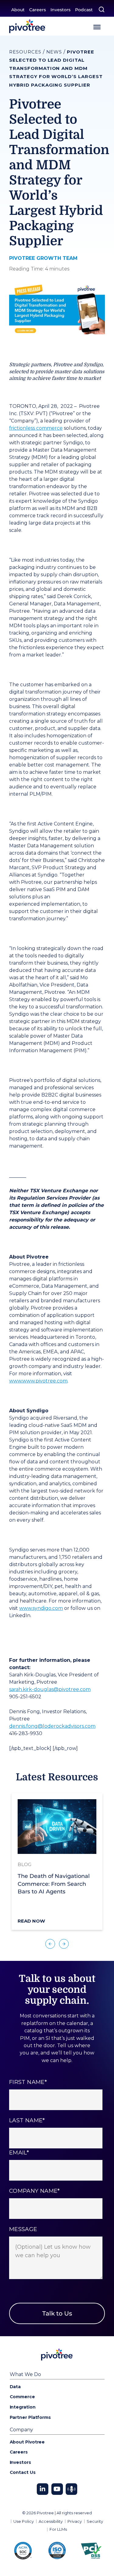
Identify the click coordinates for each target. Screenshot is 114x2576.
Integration (23, 2407)
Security (95, 2521)
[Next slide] (64, 1944)
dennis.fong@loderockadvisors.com (52, 1726)
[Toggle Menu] (97, 27)
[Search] (102, 9)
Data (15, 2387)
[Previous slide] (50, 1944)
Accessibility (51, 2521)
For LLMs (58, 2529)
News (54, 52)
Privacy (75, 2521)
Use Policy (24, 2521)
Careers (38, 10)
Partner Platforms (30, 2417)
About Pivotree (27, 2442)
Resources (25, 52)
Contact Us (23, 2472)
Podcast (84, 10)
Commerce (22, 2397)
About (18, 10)
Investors (60, 10)
